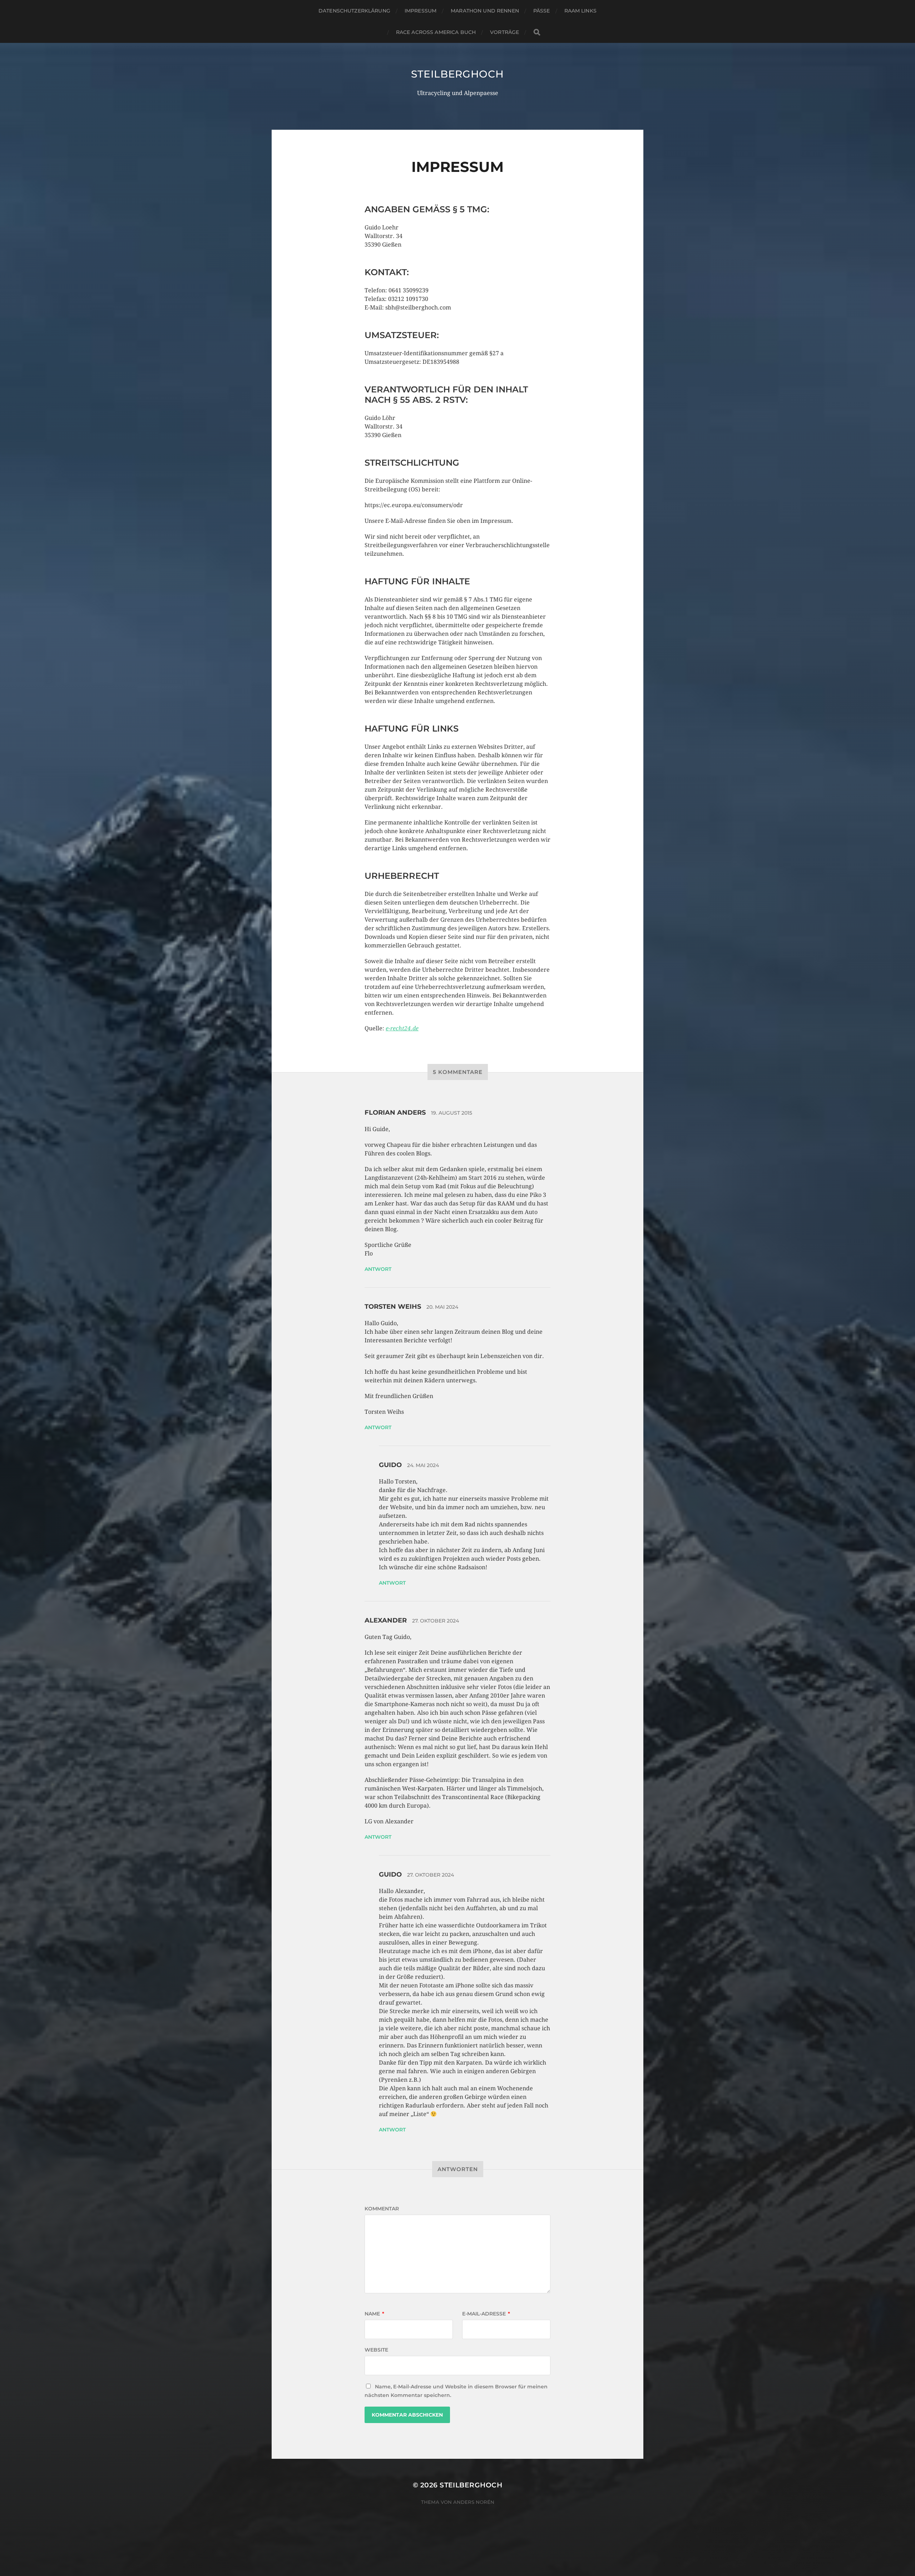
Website (376, 2350)
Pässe (542, 11)
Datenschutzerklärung (354, 11)
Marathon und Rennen (485, 11)
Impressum (421, 11)
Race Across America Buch (436, 32)
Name (374, 2314)
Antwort (378, 1269)
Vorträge (505, 32)
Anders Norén (474, 2502)
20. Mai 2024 (442, 1307)
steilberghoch (457, 74)
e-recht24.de (402, 1028)
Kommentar (382, 2209)
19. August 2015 (452, 1113)
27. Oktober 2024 (436, 1621)
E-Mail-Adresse (486, 2314)
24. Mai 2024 (423, 1465)
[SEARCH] (537, 32)
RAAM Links (580, 11)
